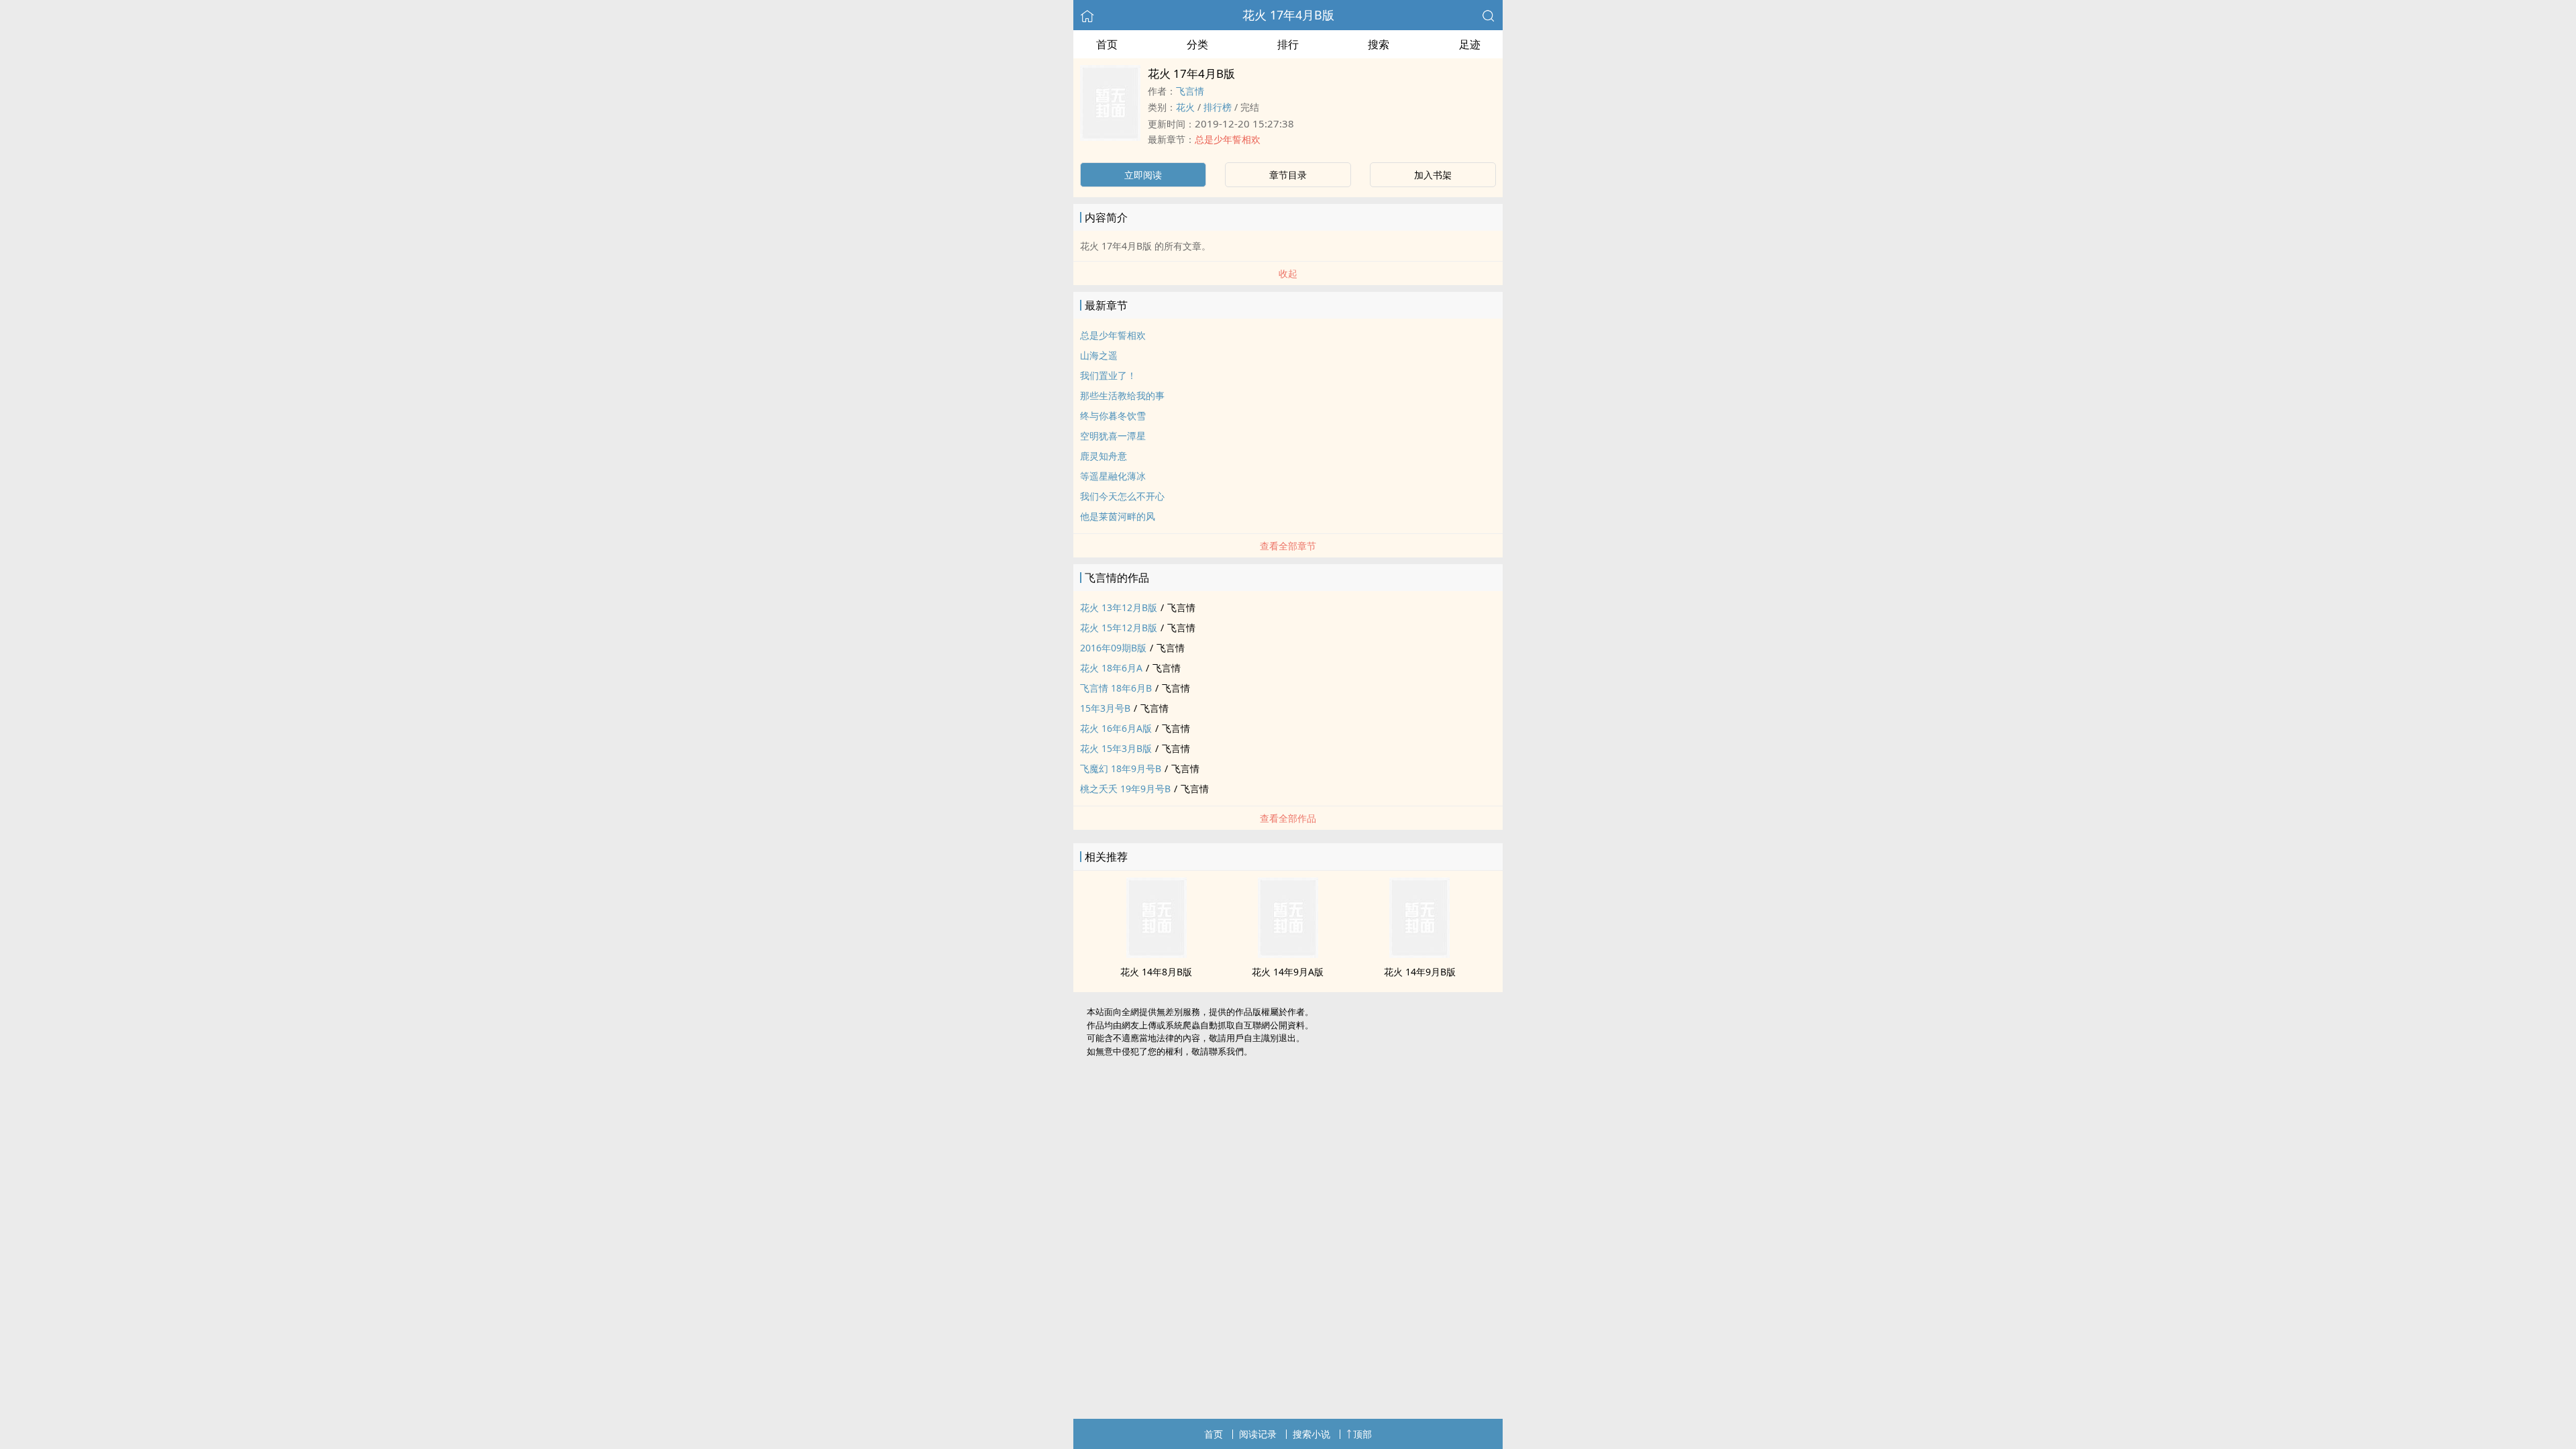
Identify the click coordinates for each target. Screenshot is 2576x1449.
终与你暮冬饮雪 (1113, 416)
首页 (1107, 44)
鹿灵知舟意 (1104, 456)
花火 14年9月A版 (1288, 972)
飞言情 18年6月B (1116, 688)
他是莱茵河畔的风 (1118, 516)
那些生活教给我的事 (1122, 395)
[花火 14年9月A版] (1288, 954)
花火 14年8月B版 (1156, 972)
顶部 (1362, 1434)
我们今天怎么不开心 (1122, 496)
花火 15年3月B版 (1116, 748)
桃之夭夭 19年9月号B (1125, 789)
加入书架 (1433, 175)
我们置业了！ (1108, 375)
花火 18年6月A (1111, 668)
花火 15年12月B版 (1119, 628)
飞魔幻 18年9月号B (1121, 768)
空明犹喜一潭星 (1113, 436)
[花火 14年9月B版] (1419, 954)
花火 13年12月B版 (1119, 607)
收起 (1288, 273)
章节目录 (1288, 175)
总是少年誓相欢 (1228, 139)
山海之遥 (1099, 355)
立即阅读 (1143, 175)
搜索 (1379, 44)
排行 (1288, 44)
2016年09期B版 (1113, 648)
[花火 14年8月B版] (1157, 954)
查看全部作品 (1288, 818)
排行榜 (1218, 107)
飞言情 (1190, 91)
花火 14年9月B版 (1420, 972)
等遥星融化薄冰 (1113, 476)
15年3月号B (1105, 708)
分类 (1197, 44)
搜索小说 (1311, 1434)
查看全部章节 (1288, 546)
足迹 (1470, 44)
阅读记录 (1258, 1434)
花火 (1185, 107)
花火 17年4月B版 (1288, 15)
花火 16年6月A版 (1116, 728)
